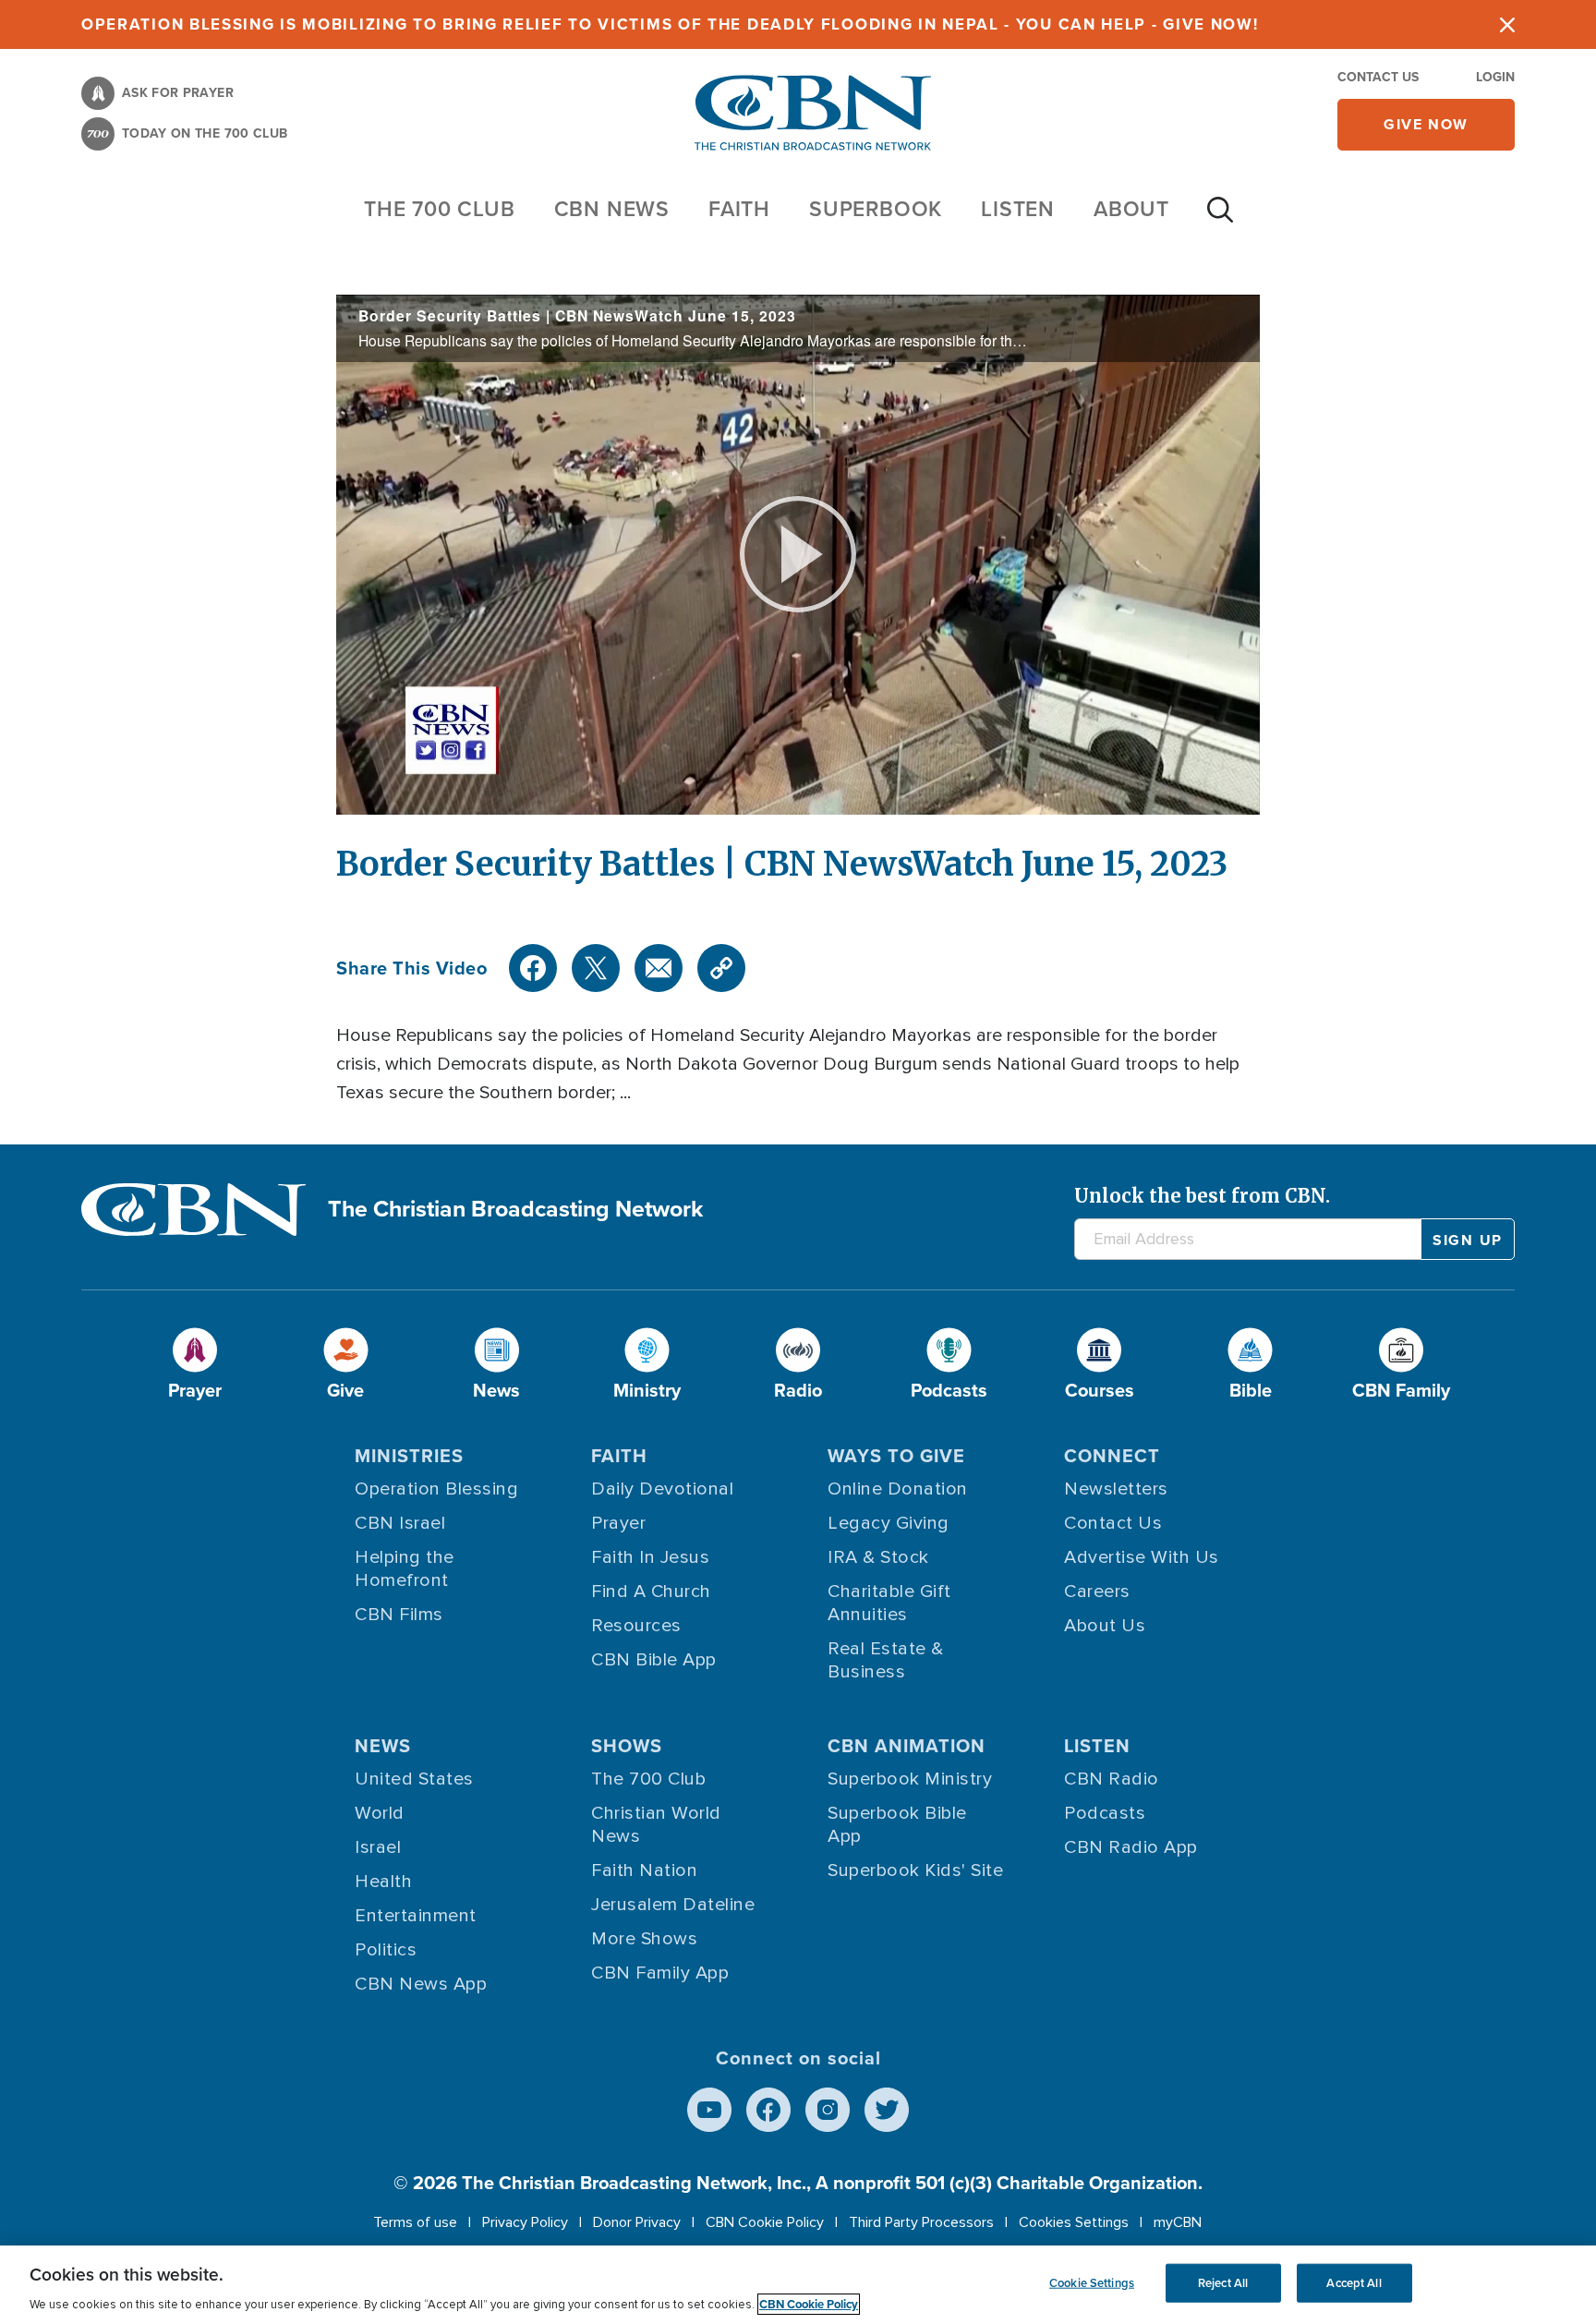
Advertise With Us (1142, 1557)
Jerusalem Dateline (673, 1905)
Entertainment (416, 1916)
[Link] (721, 968)
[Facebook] (533, 968)
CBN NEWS (612, 209)
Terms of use (415, 2222)
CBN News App (421, 1984)
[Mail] (659, 968)
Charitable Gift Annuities (889, 1603)
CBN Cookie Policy (765, 2222)
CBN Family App (660, 1973)
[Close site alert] (1507, 24)
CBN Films (399, 1615)
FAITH (739, 209)
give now (1426, 124)
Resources (636, 1626)
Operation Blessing (436, 1489)
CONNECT (1112, 1456)
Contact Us (1378, 77)
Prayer (618, 1523)
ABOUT (1131, 209)
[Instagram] (828, 2110)
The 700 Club (440, 209)
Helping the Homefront (405, 1569)
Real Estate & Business (886, 1660)
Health (383, 1882)
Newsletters (1116, 1489)
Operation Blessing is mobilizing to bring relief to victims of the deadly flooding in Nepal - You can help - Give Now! (670, 24)
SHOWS (627, 1746)
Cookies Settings (1074, 2222)
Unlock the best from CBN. (1202, 1196)
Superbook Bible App (897, 1825)
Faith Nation (644, 1870)
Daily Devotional (662, 1489)
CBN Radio (1112, 1779)
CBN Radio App (1131, 1847)
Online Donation (898, 1489)
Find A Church (651, 1592)
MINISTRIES (409, 1456)
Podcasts (1105, 1813)
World (380, 1813)
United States (414, 1779)
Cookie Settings (1092, 2283)
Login (1495, 77)
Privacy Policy (525, 2222)
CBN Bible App (654, 1660)
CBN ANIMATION (907, 1746)
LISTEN (1018, 209)
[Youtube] (709, 2110)
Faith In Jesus (650, 1557)
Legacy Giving (889, 1523)
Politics (386, 1950)
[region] (798, 2285)
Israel (378, 1847)
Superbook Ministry (910, 1779)
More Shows (644, 1939)
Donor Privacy (637, 2222)
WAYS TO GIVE (896, 1456)
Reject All (1223, 2283)
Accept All (1354, 2283)
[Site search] (1220, 219)
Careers (1097, 1592)
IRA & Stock (878, 1557)
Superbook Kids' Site (915, 1870)
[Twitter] (596, 968)
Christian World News (656, 1825)
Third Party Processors (921, 2222)
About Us (1105, 1626)
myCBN (1178, 2222)
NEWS (383, 1746)
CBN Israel (400, 1523)
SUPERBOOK (876, 209)
